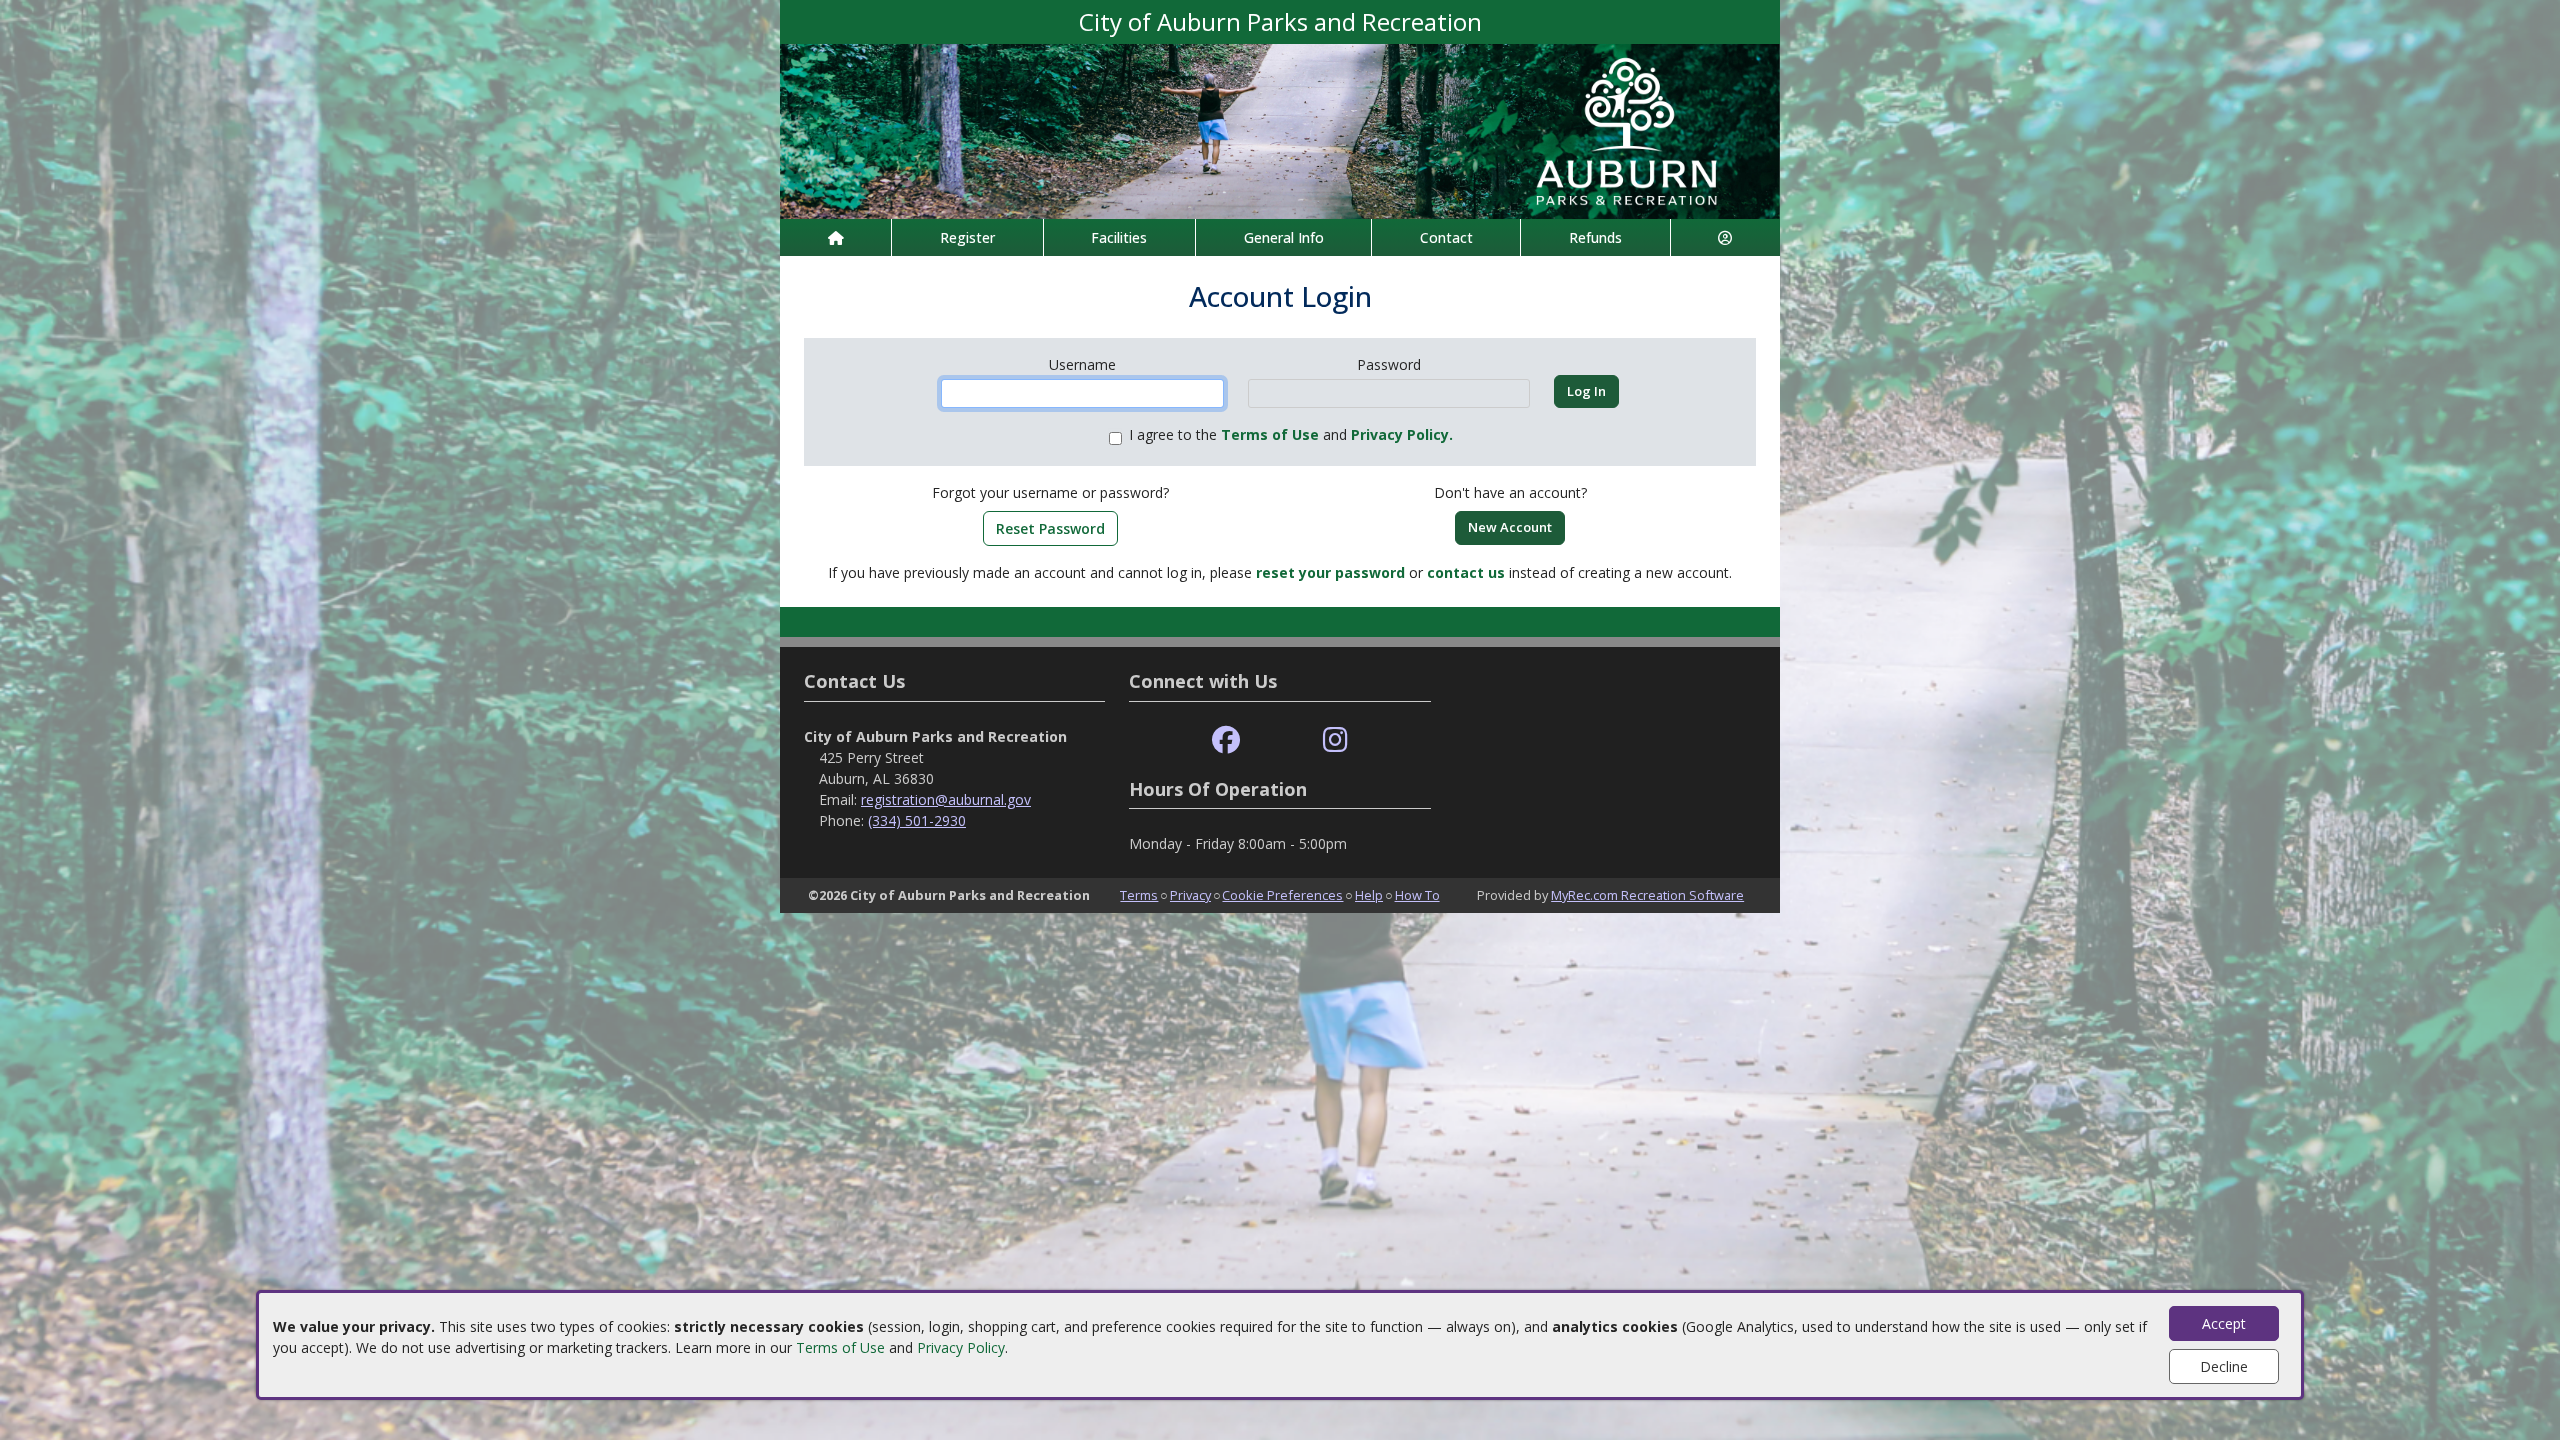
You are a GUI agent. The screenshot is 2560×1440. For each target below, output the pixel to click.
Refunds (1595, 237)
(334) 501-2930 (917, 820)
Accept (2224, 1323)
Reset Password (1050, 528)
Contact (1446, 237)
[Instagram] (1335, 740)
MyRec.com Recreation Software (1647, 895)
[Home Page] (835, 237)
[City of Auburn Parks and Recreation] (1280, 129)
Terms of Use (840, 1347)
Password (1389, 364)
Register (967, 237)
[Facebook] (1226, 740)
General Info (1284, 237)
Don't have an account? (1510, 492)
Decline (2224, 1366)
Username (1082, 364)
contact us (1466, 572)
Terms (1139, 895)
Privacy (1190, 895)
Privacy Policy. (1402, 434)
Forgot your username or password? (1050, 492)
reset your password (1330, 572)
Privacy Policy (961, 1347)
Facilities (1119, 237)
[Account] (1725, 237)
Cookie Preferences (1282, 895)
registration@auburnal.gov (946, 799)
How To (1417, 895)
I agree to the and (1291, 434)
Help (1369, 895)
